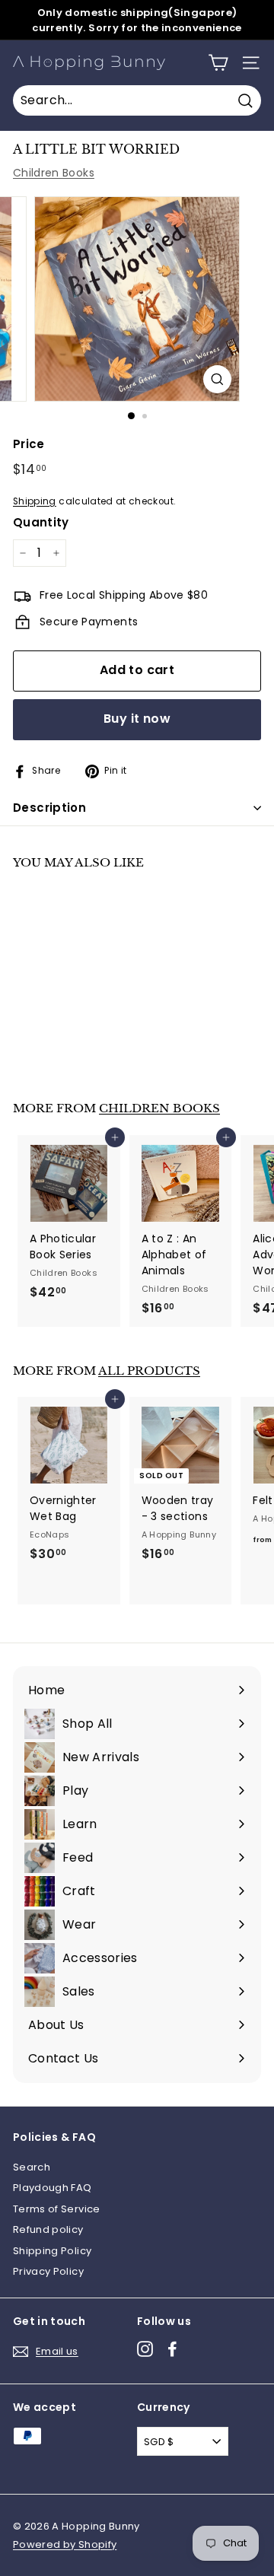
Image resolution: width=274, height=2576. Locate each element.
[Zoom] (217, 379)
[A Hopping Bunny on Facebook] (172, 2349)
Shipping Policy (52, 2251)
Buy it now (137, 719)
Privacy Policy (48, 2271)
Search (32, 2167)
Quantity (41, 522)
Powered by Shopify (65, 2544)
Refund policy (48, 2229)
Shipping (35, 501)
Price (29, 444)
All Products (149, 1371)
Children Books (54, 173)
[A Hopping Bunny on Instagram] (145, 2349)
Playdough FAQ (53, 2188)
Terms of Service (57, 2209)
